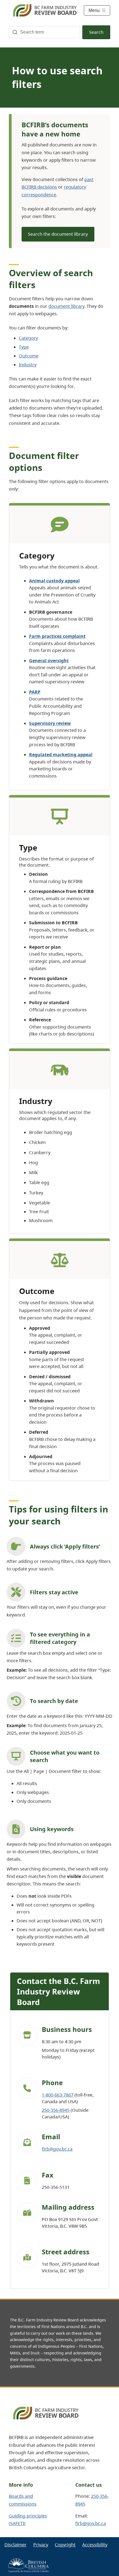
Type (24, 347)
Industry (28, 365)
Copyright (65, 2545)
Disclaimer (15, 2545)
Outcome (29, 356)
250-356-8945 (56, 2110)
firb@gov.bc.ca (57, 2149)
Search (96, 32)
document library (66, 306)
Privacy (41, 2545)
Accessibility (95, 2545)
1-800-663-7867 (58, 2095)
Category (28, 338)
